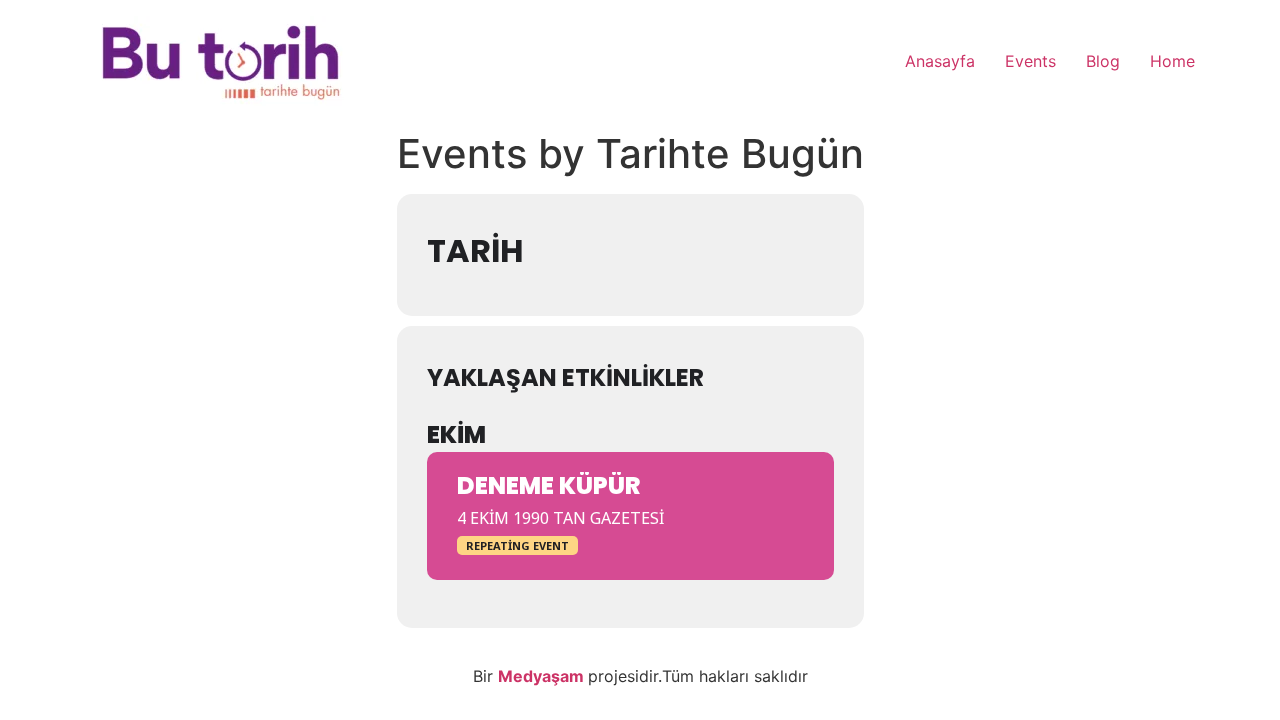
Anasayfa (940, 61)
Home (1172, 61)
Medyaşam (543, 676)
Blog (1103, 61)
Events (1030, 61)
